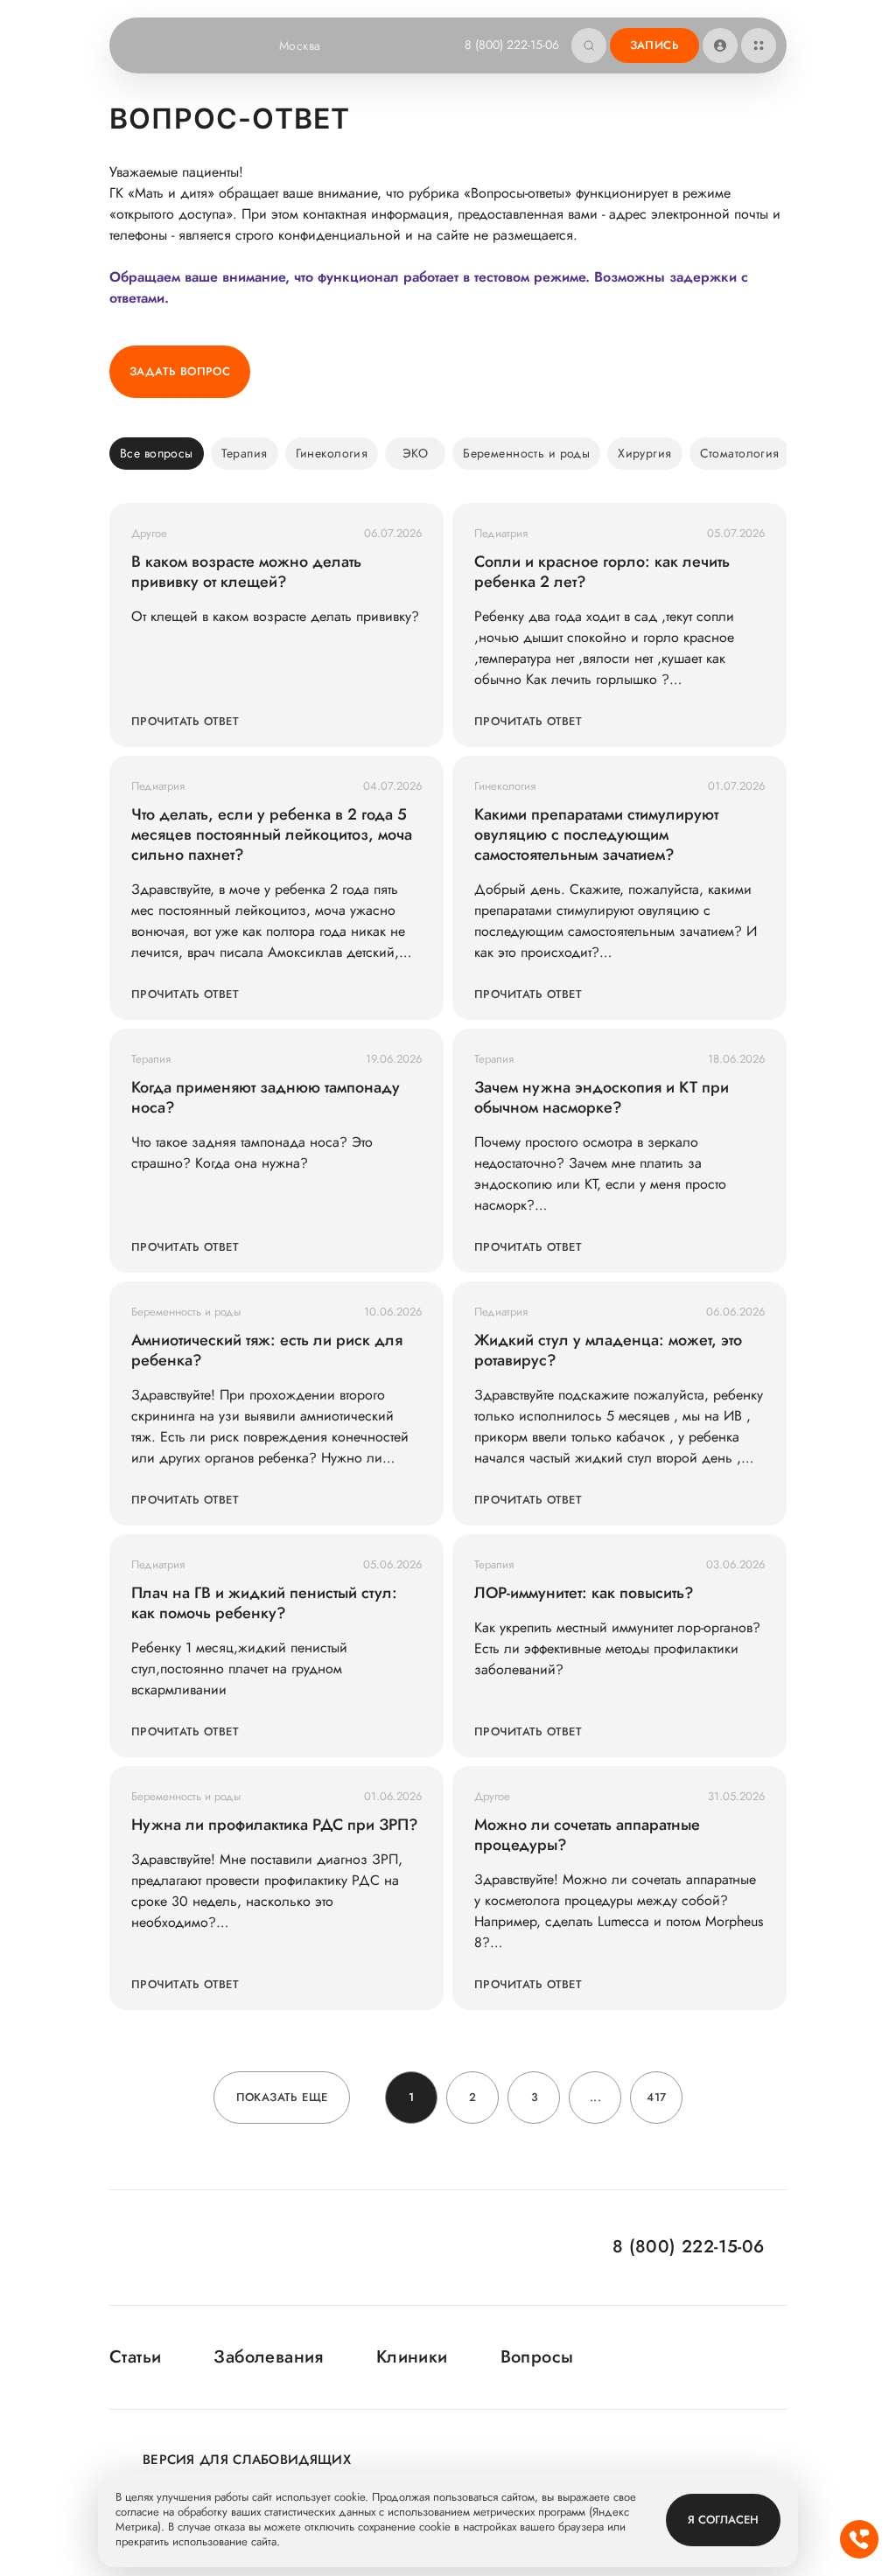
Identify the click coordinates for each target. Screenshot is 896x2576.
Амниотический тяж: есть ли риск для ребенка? (267, 1351)
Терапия (245, 453)
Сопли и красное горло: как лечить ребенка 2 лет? (602, 572)
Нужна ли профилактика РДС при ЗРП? (275, 1825)
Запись (654, 45)
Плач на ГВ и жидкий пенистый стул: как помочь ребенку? (264, 1603)
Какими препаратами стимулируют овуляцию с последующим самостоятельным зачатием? (596, 835)
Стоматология (740, 453)
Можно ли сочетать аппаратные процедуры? (587, 1835)
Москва (300, 45)
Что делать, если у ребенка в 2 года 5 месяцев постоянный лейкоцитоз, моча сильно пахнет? (272, 835)
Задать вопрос (180, 371)
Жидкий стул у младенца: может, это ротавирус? (608, 1351)
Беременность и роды (526, 453)
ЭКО (415, 453)
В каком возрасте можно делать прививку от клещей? (246, 572)
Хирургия (644, 453)
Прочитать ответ (185, 721)
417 (656, 2097)
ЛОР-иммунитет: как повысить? (584, 1593)
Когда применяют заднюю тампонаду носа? (266, 1098)
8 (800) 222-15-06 (512, 45)
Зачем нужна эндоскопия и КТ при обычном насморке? (602, 1098)
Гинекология (332, 453)
